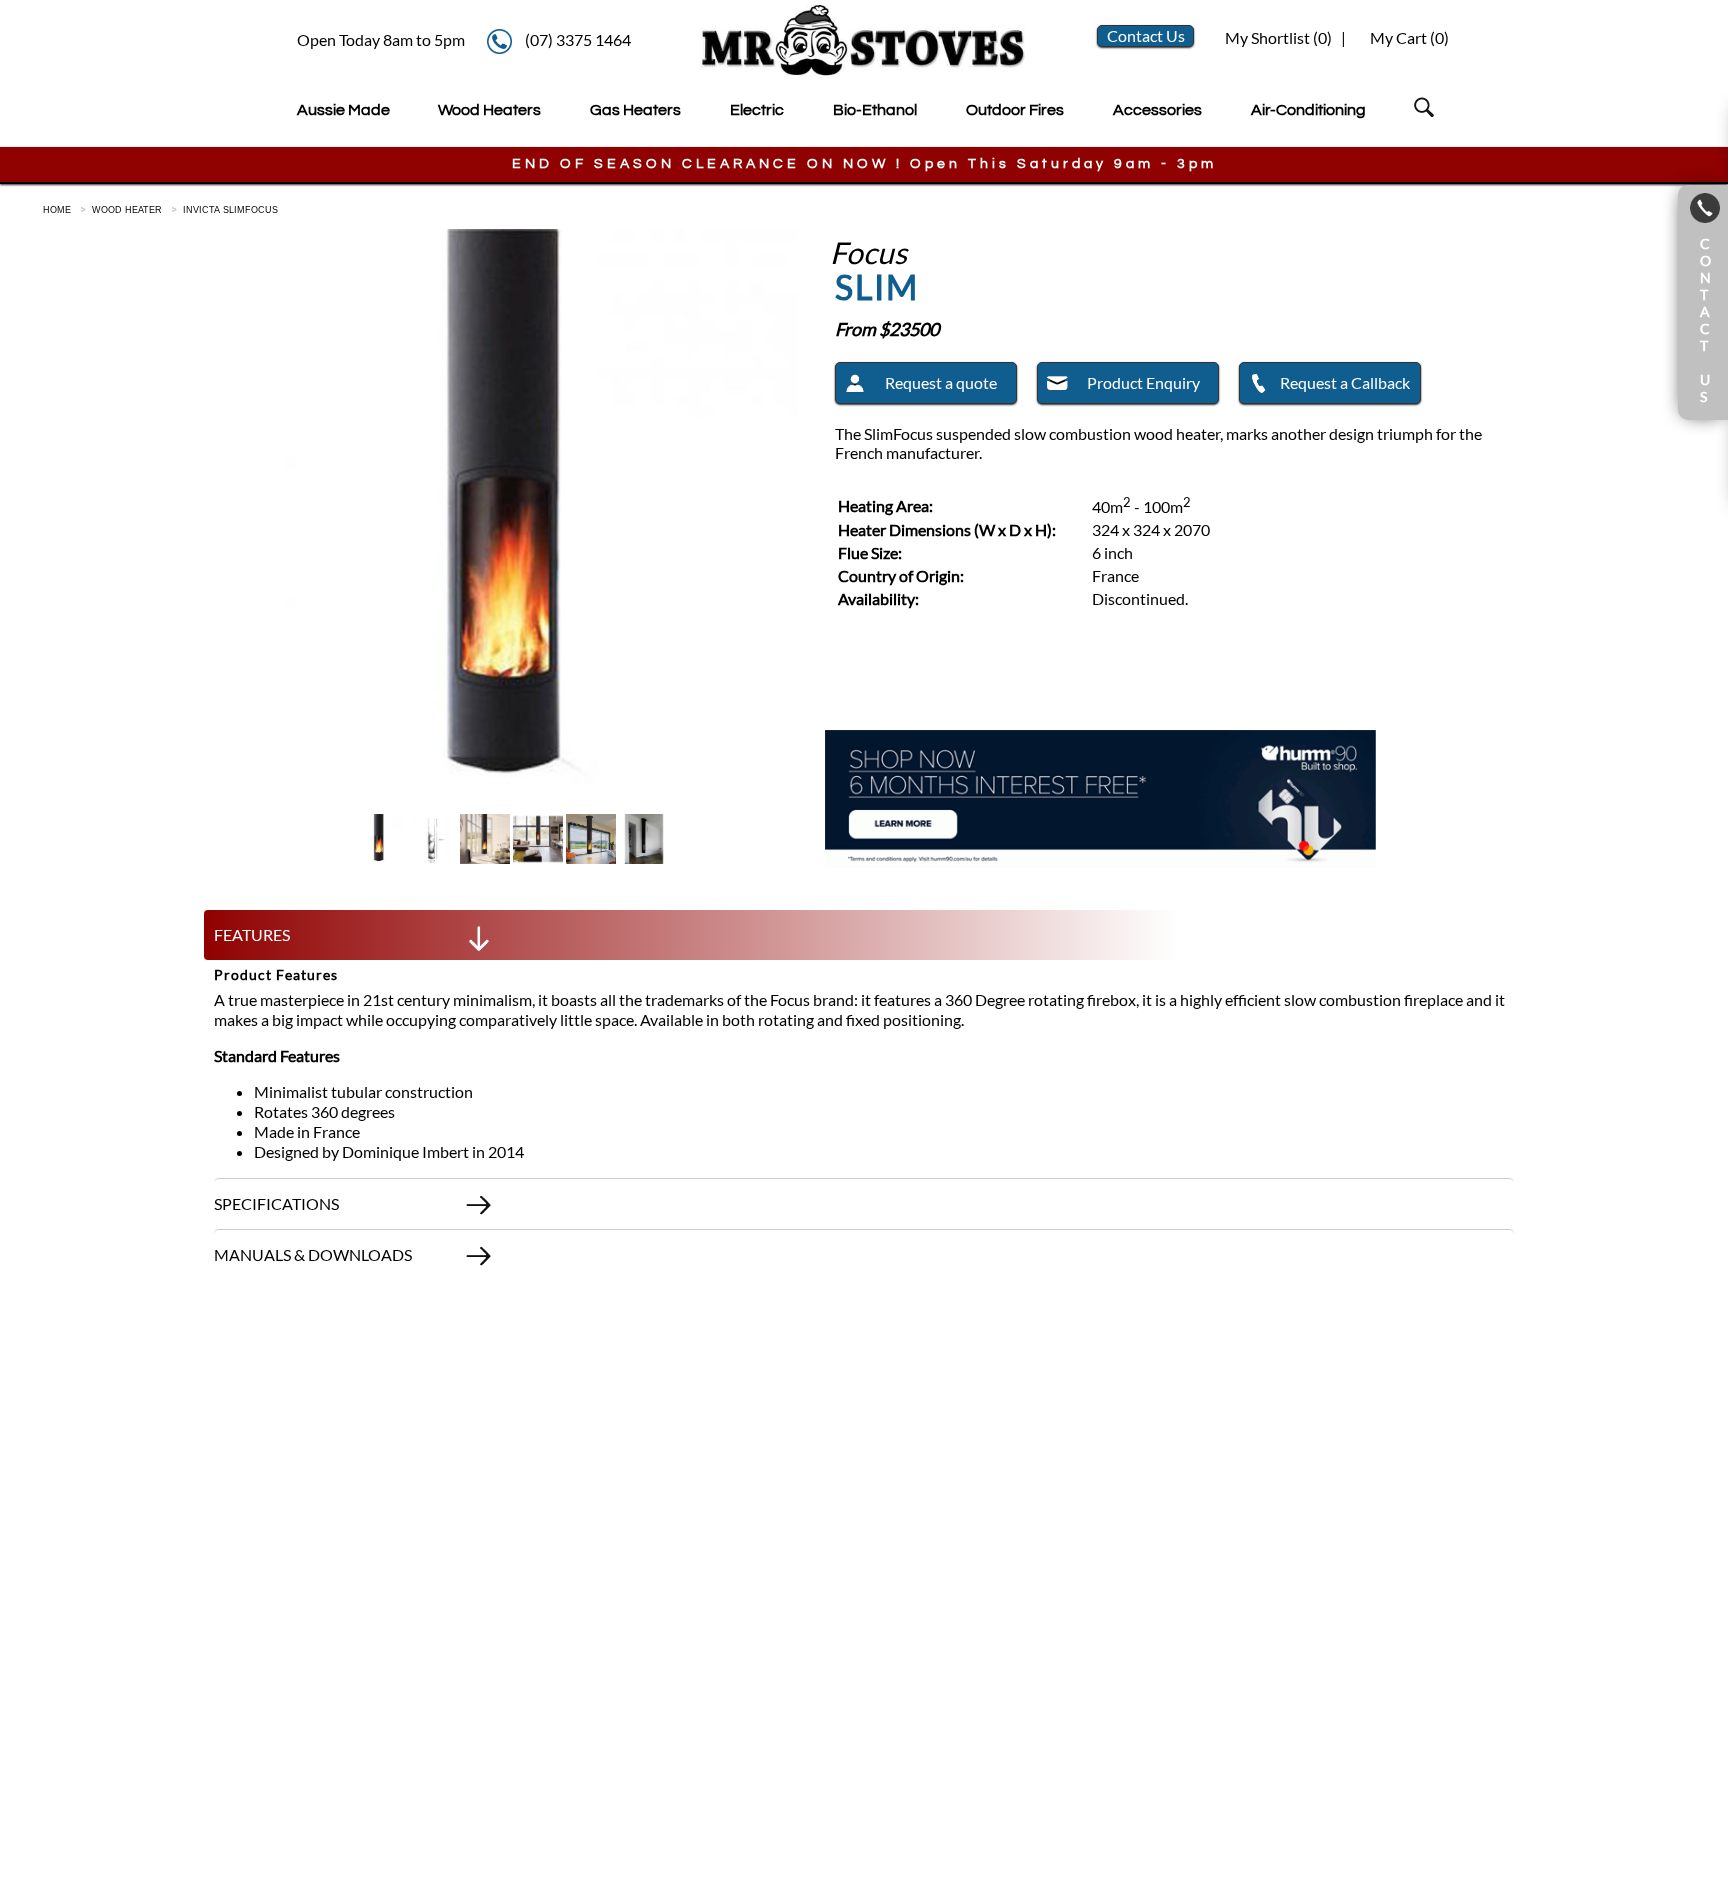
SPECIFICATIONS (276, 1203)
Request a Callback (1345, 382)
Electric (757, 110)
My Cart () (1409, 37)
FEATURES (252, 934)
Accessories (1157, 110)
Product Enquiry (1143, 382)
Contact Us (1146, 35)
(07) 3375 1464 (578, 39)
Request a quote (941, 382)
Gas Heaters (635, 110)
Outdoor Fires (1015, 110)
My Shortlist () (1277, 37)
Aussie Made (343, 110)
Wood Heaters (489, 110)
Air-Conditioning (1308, 110)
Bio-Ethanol (875, 110)
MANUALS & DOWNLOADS (313, 1254)
